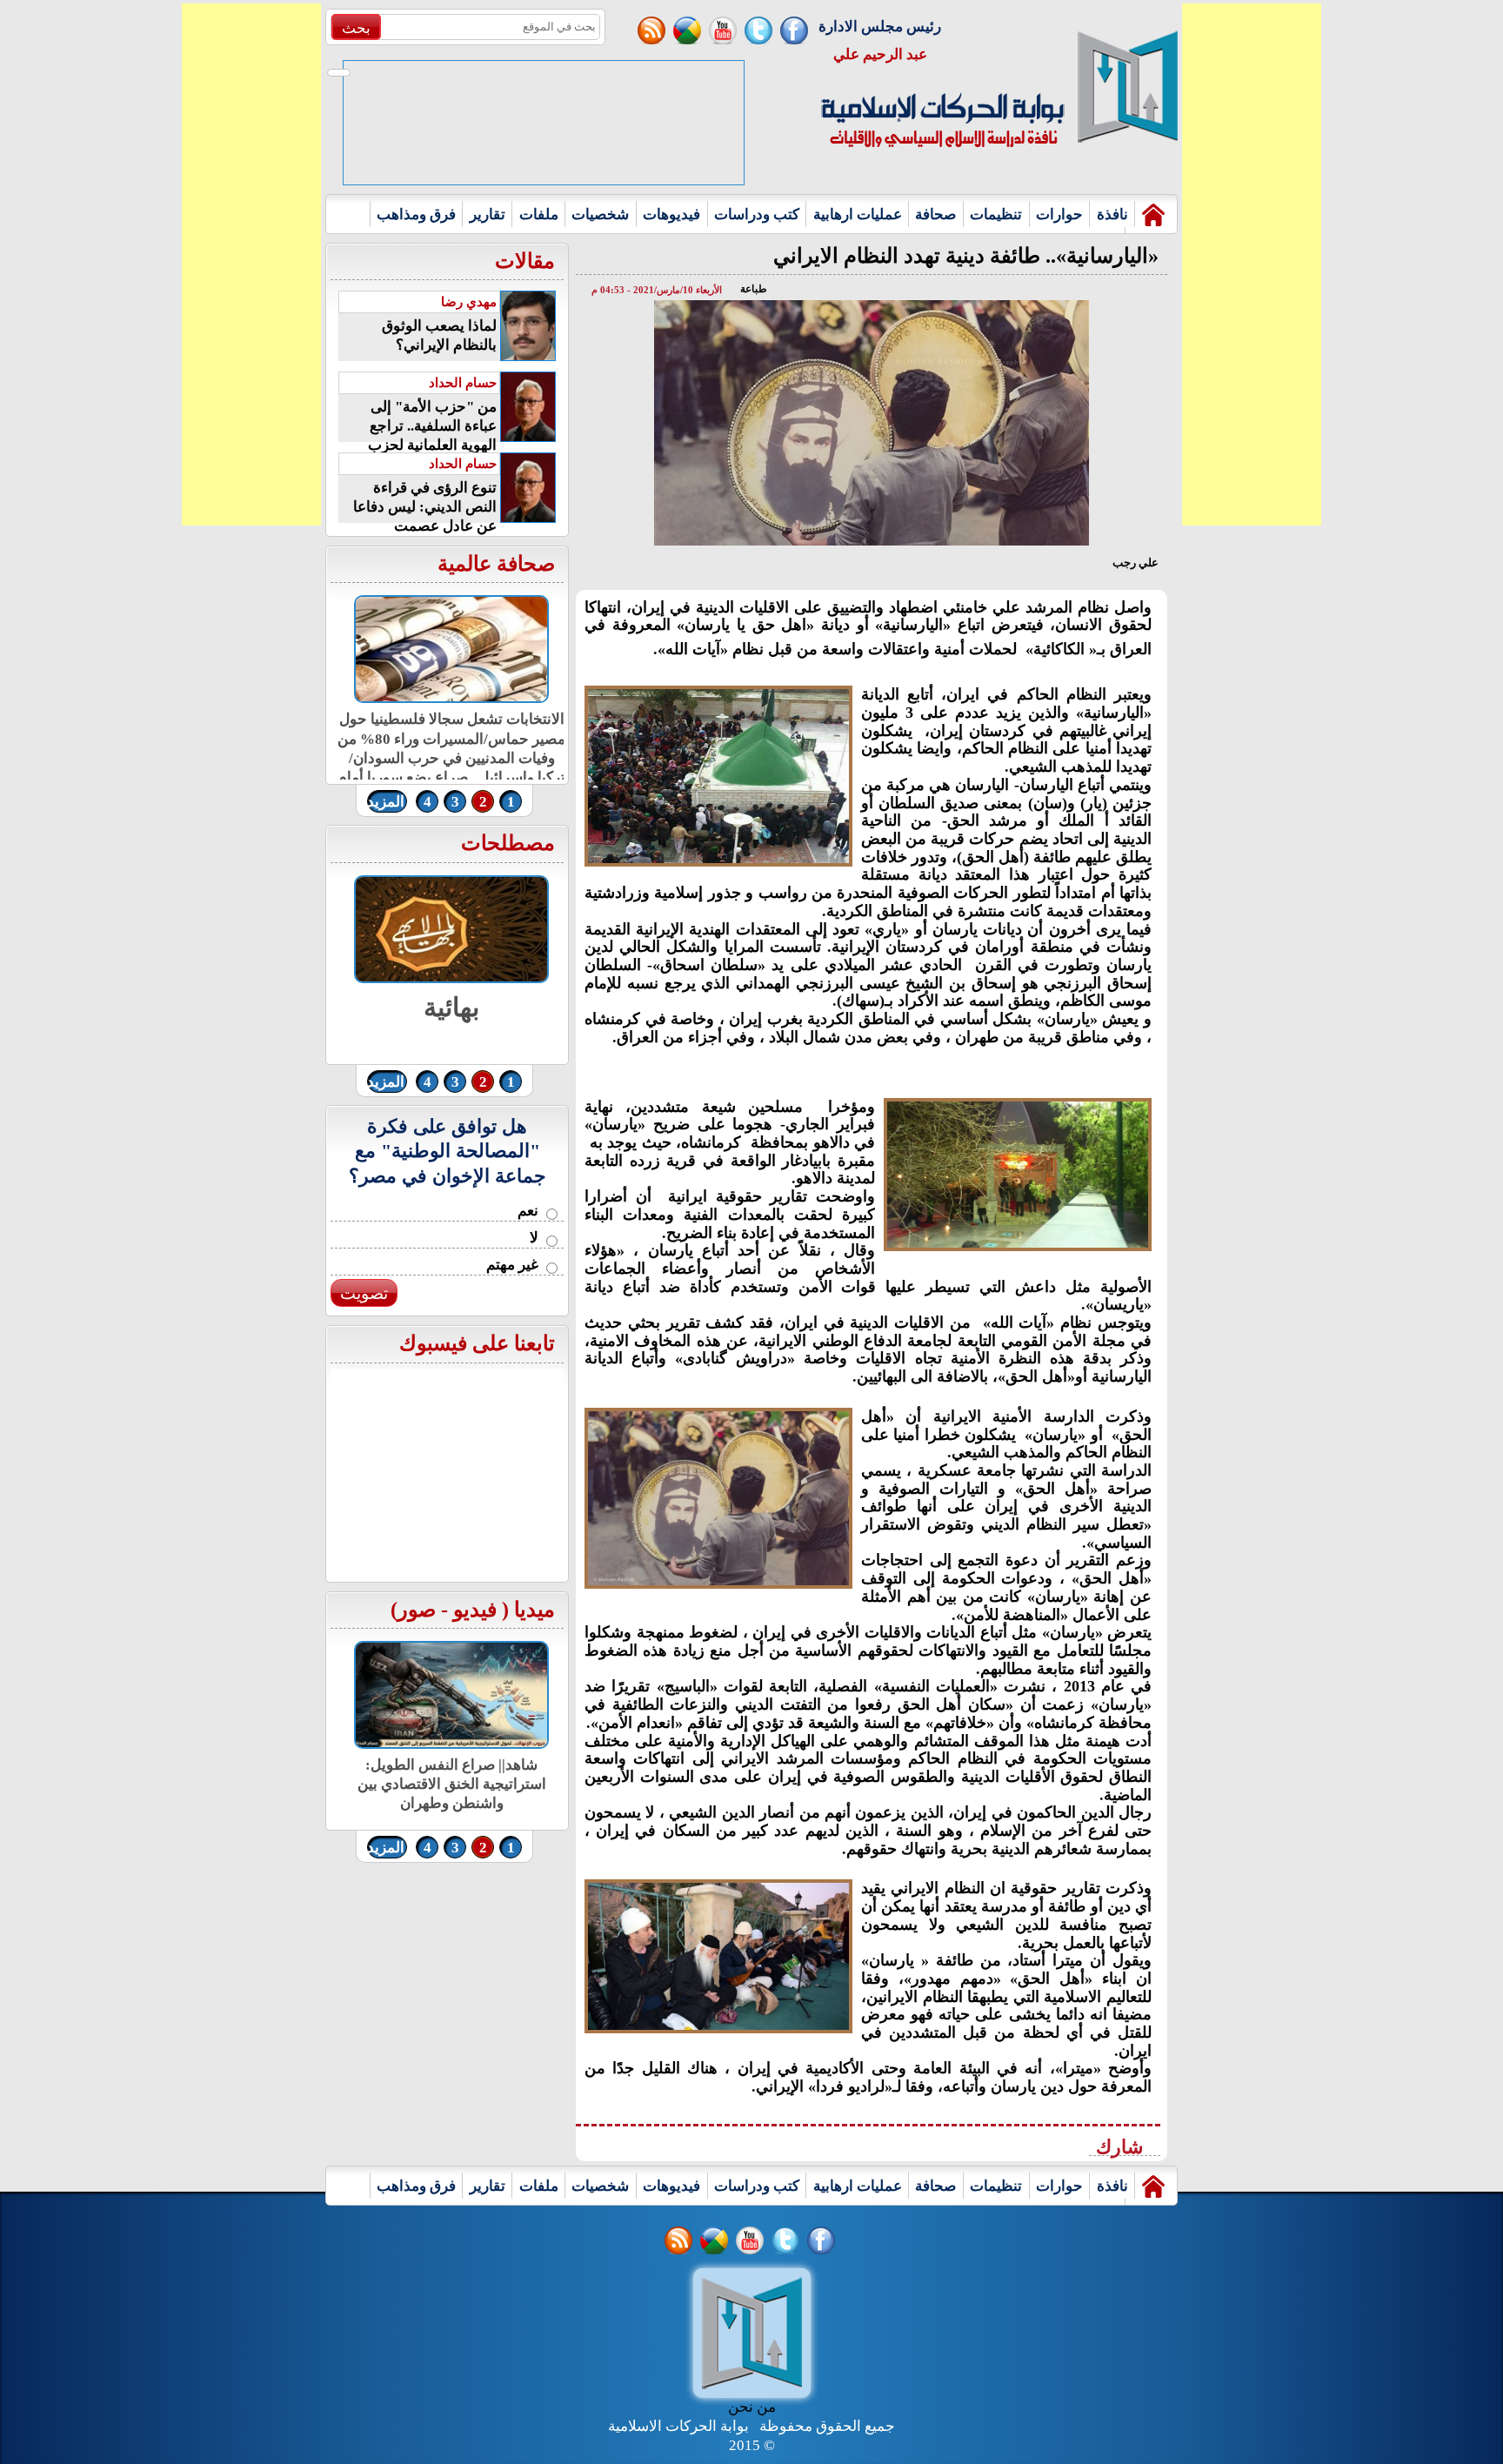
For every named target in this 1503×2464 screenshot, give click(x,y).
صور (417, 1610)
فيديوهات (671, 214)
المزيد (386, 802)
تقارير (488, 214)
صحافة (935, 214)
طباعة (754, 289)
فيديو (475, 1610)
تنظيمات (996, 214)
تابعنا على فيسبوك (477, 1343)
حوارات (1059, 214)
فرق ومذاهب (416, 214)
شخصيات (600, 214)
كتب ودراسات (757, 214)
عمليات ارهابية (858, 214)
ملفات (539, 214)
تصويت (364, 1293)
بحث (356, 28)
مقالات (525, 261)
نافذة (1112, 214)
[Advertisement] (251, 264)
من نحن (752, 2407)
